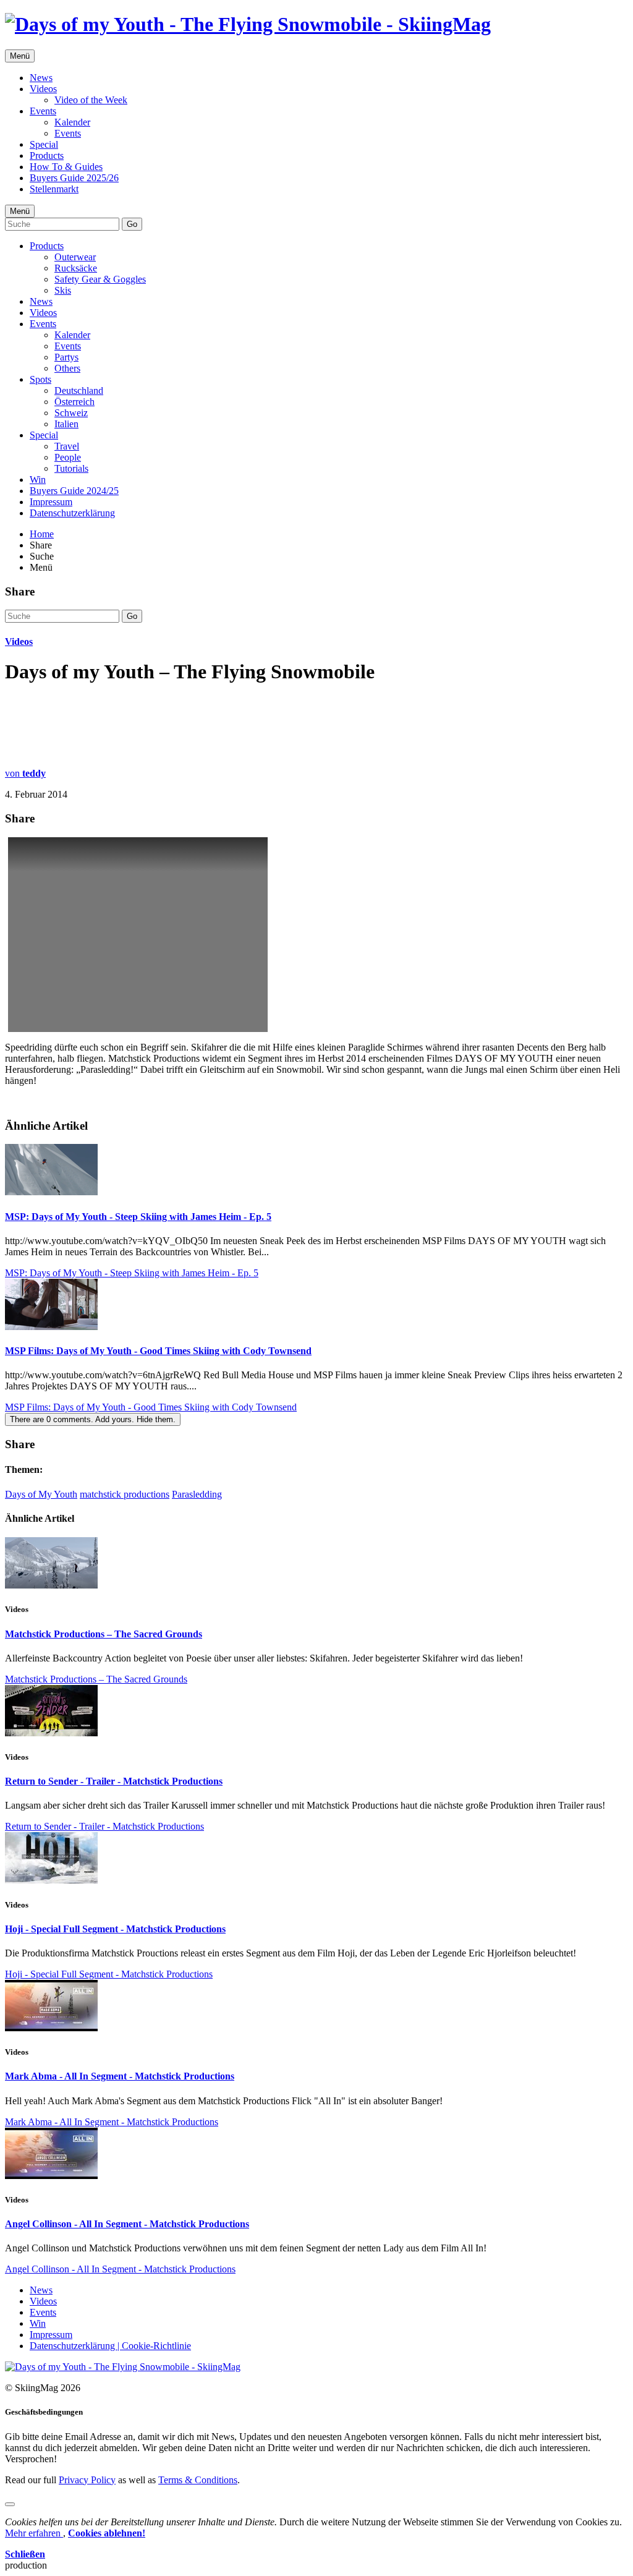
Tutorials (71, 468)
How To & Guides (66, 167)
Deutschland (79, 390)
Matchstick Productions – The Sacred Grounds (104, 1634)
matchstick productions (125, 1494)
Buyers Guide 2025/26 (74, 178)
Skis (63, 290)
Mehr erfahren (34, 2533)
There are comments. (93, 1419)
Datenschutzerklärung (72, 513)
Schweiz (71, 413)
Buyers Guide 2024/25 (74, 491)
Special (44, 144)
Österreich (74, 402)
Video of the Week (91, 100)
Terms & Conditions (198, 2480)
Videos (43, 89)
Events (43, 111)
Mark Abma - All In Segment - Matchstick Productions (120, 2076)
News (41, 78)
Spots (40, 379)
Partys (66, 357)
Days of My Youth (41, 1494)
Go (132, 224)
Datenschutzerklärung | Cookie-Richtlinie (110, 2346)
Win (38, 480)
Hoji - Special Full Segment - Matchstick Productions (115, 1929)
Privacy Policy (87, 2480)
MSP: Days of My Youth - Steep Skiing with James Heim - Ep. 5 (138, 1217)
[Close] (10, 2504)
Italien (66, 424)
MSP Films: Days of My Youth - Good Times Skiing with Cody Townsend (158, 1351)
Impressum (51, 502)
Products (47, 156)
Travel (67, 446)
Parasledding (197, 1494)
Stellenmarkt (54, 189)
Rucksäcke (76, 268)
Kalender (72, 122)
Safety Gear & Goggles (100, 279)
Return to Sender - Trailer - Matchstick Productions (114, 1781)
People (68, 457)
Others (67, 368)
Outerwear (75, 257)
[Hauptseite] (248, 24)
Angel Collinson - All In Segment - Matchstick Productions (127, 2224)
